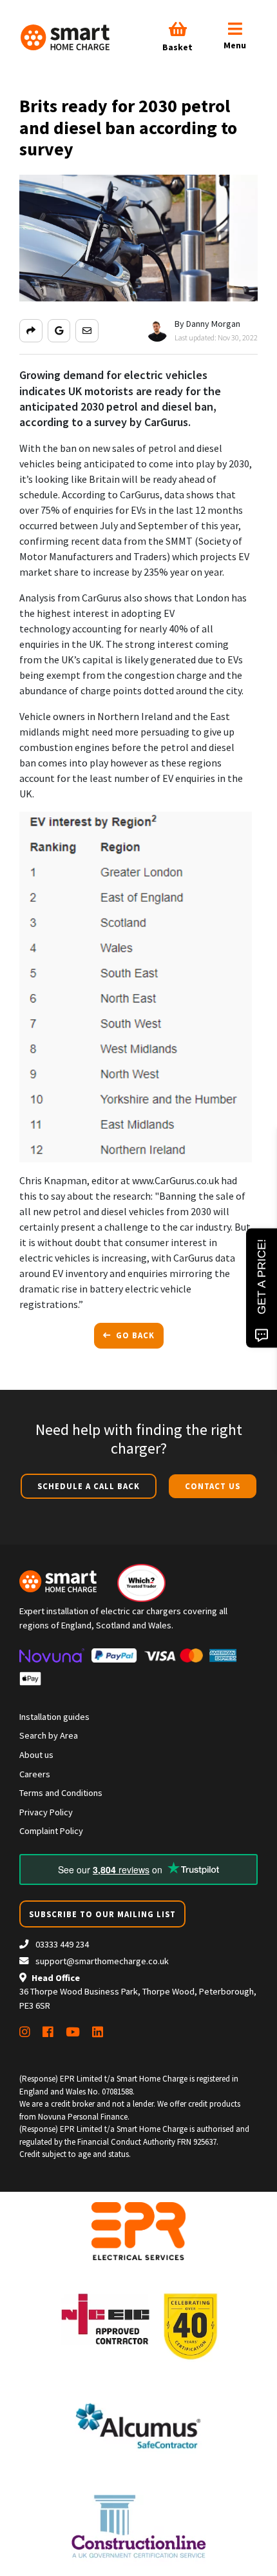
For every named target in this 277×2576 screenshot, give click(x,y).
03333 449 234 (61, 1944)
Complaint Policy (51, 1831)
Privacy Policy (46, 1812)
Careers (35, 1774)
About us (36, 1755)
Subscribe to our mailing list (102, 1914)
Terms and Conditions (61, 1793)
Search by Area (49, 1735)
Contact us (213, 1486)
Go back (134, 1335)
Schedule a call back (89, 1486)
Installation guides (54, 1717)
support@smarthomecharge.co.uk (102, 1961)
